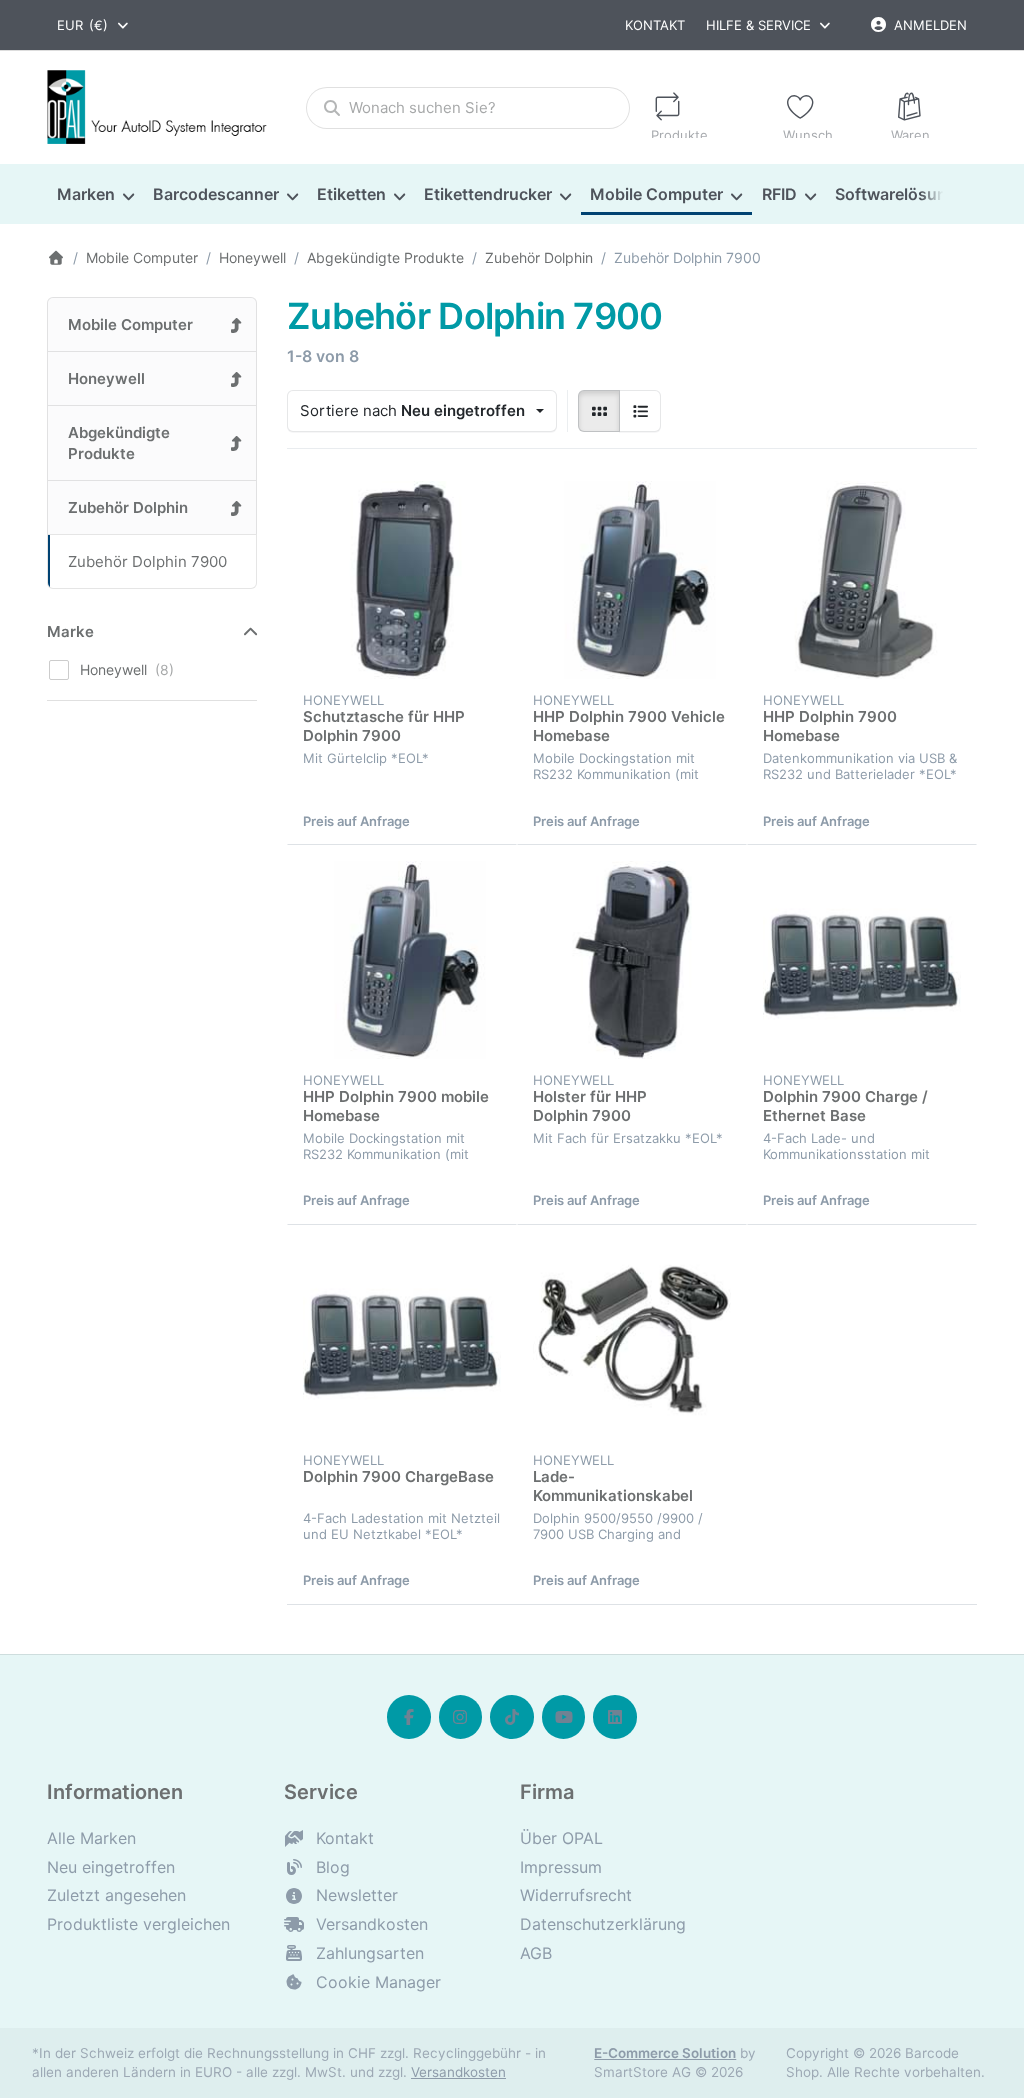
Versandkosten (458, 2072)
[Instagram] (461, 1717)
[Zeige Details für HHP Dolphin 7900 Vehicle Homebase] (632, 580)
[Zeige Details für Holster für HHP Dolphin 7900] (632, 960)
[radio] (599, 411)
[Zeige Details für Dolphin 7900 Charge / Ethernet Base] (862, 960)
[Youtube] (564, 1717)
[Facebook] (409, 1717)
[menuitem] (95, 194)
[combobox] (94, 25)
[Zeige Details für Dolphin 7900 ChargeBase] (402, 1340)
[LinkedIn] (615, 1717)
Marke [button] (70, 631)
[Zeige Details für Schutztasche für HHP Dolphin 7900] (402, 580)
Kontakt (655, 25)
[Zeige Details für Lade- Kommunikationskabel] (632, 1340)
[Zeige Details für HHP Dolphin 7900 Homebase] (862, 580)
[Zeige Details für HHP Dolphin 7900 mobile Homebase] (402, 960)
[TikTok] (512, 1717)
